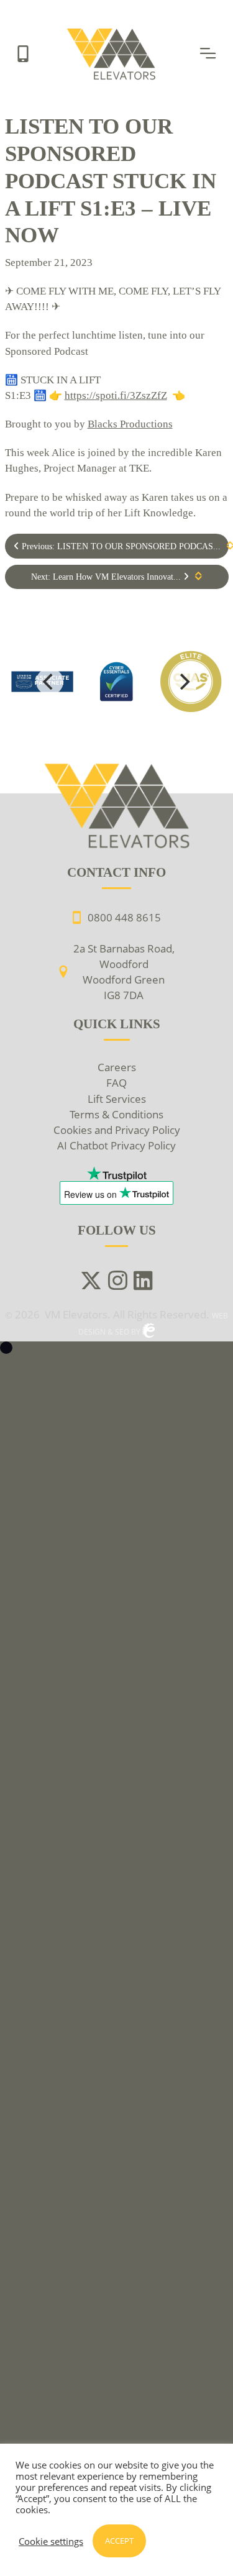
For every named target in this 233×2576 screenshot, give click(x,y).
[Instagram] (118, 1282)
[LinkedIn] (143, 1282)
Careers (117, 1067)
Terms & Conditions (116, 1114)
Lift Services (117, 1099)
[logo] (117, 682)
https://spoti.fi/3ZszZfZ (116, 395)
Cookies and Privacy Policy (117, 1130)
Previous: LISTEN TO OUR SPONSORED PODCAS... (120, 546)
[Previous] (50, 682)
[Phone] (23, 53)
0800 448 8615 (124, 917)
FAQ (116, 1083)
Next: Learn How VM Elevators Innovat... (107, 577)
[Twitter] (91, 1282)
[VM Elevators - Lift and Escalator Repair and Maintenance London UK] (113, 32)
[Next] (184, 682)
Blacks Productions (130, 424)
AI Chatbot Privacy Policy (116, 1145)
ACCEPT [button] (119, 2541)
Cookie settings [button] (51, 2541)
